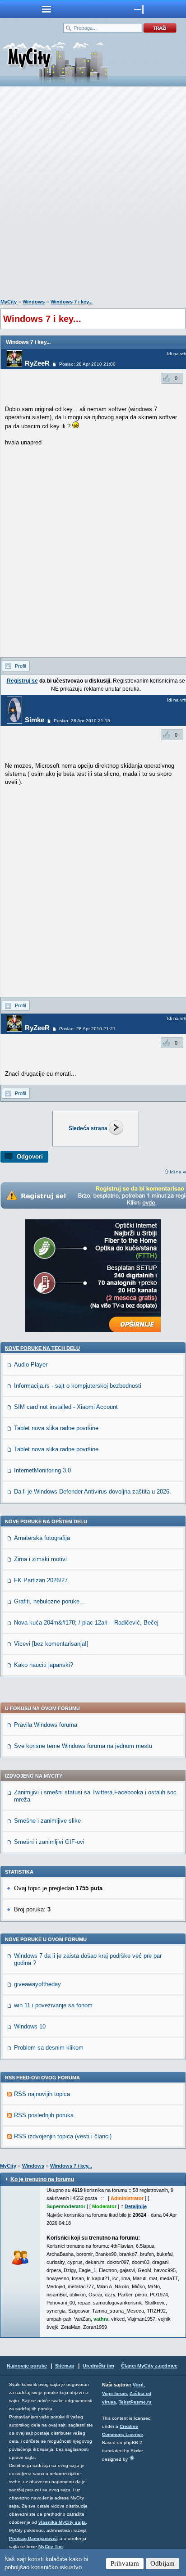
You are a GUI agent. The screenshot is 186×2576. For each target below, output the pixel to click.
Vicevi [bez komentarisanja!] (51, 1644)
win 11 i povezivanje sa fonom (53, 2005)
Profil (20, 666)
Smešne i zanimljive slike (47, 1821)
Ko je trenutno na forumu (42, 2179)
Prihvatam (125, 2563)
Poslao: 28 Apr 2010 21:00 (87, 364)
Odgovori (30, 1157)
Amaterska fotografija (42, 1538)
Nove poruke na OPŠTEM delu (46, 1521)
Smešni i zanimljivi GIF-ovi (49, 1842)
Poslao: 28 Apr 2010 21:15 (82, 721)
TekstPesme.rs (135, 2402)
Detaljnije (136, 2206)
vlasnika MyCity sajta (62, 2522)
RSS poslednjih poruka (44, 2115)
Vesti (138, 2385)
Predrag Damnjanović (33, 2538)
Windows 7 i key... (72, 302)
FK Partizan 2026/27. (42, 1580)
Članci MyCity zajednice (149, 2366)
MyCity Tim (51, 2547)
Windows (34, 302)
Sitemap (65, 2366)
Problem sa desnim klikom (49, 2048)
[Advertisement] (93, 195)
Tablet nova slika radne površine (56, 1428)
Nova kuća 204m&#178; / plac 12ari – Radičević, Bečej (86, 1623)
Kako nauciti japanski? (44, 1665)
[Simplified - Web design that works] (132, 2458)
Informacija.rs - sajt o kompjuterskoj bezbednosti (78, 1386)
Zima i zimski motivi (40, 1559)
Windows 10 (30, 2026)
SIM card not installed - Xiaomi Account (66, 1407)
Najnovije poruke (27, 2366)
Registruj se (22, 681)
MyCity (9, 302)
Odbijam (163, 2563)
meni (46, 9)
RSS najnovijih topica (42, 2094)
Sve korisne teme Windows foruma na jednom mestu (83, 1746)
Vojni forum (114, 2393)
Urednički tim (98, 2366)
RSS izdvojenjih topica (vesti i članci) (63, 2136)
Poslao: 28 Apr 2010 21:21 (87, 1029)
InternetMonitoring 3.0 (42, 1470)
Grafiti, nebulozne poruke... (49, 1601)
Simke (35, 720)
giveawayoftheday (37, 1984)
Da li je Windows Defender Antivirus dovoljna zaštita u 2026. (93, 1492)
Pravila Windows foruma (46, 1725)
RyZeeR (37, 363)
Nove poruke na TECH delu (42, 1348)
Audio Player (31, 1365)
